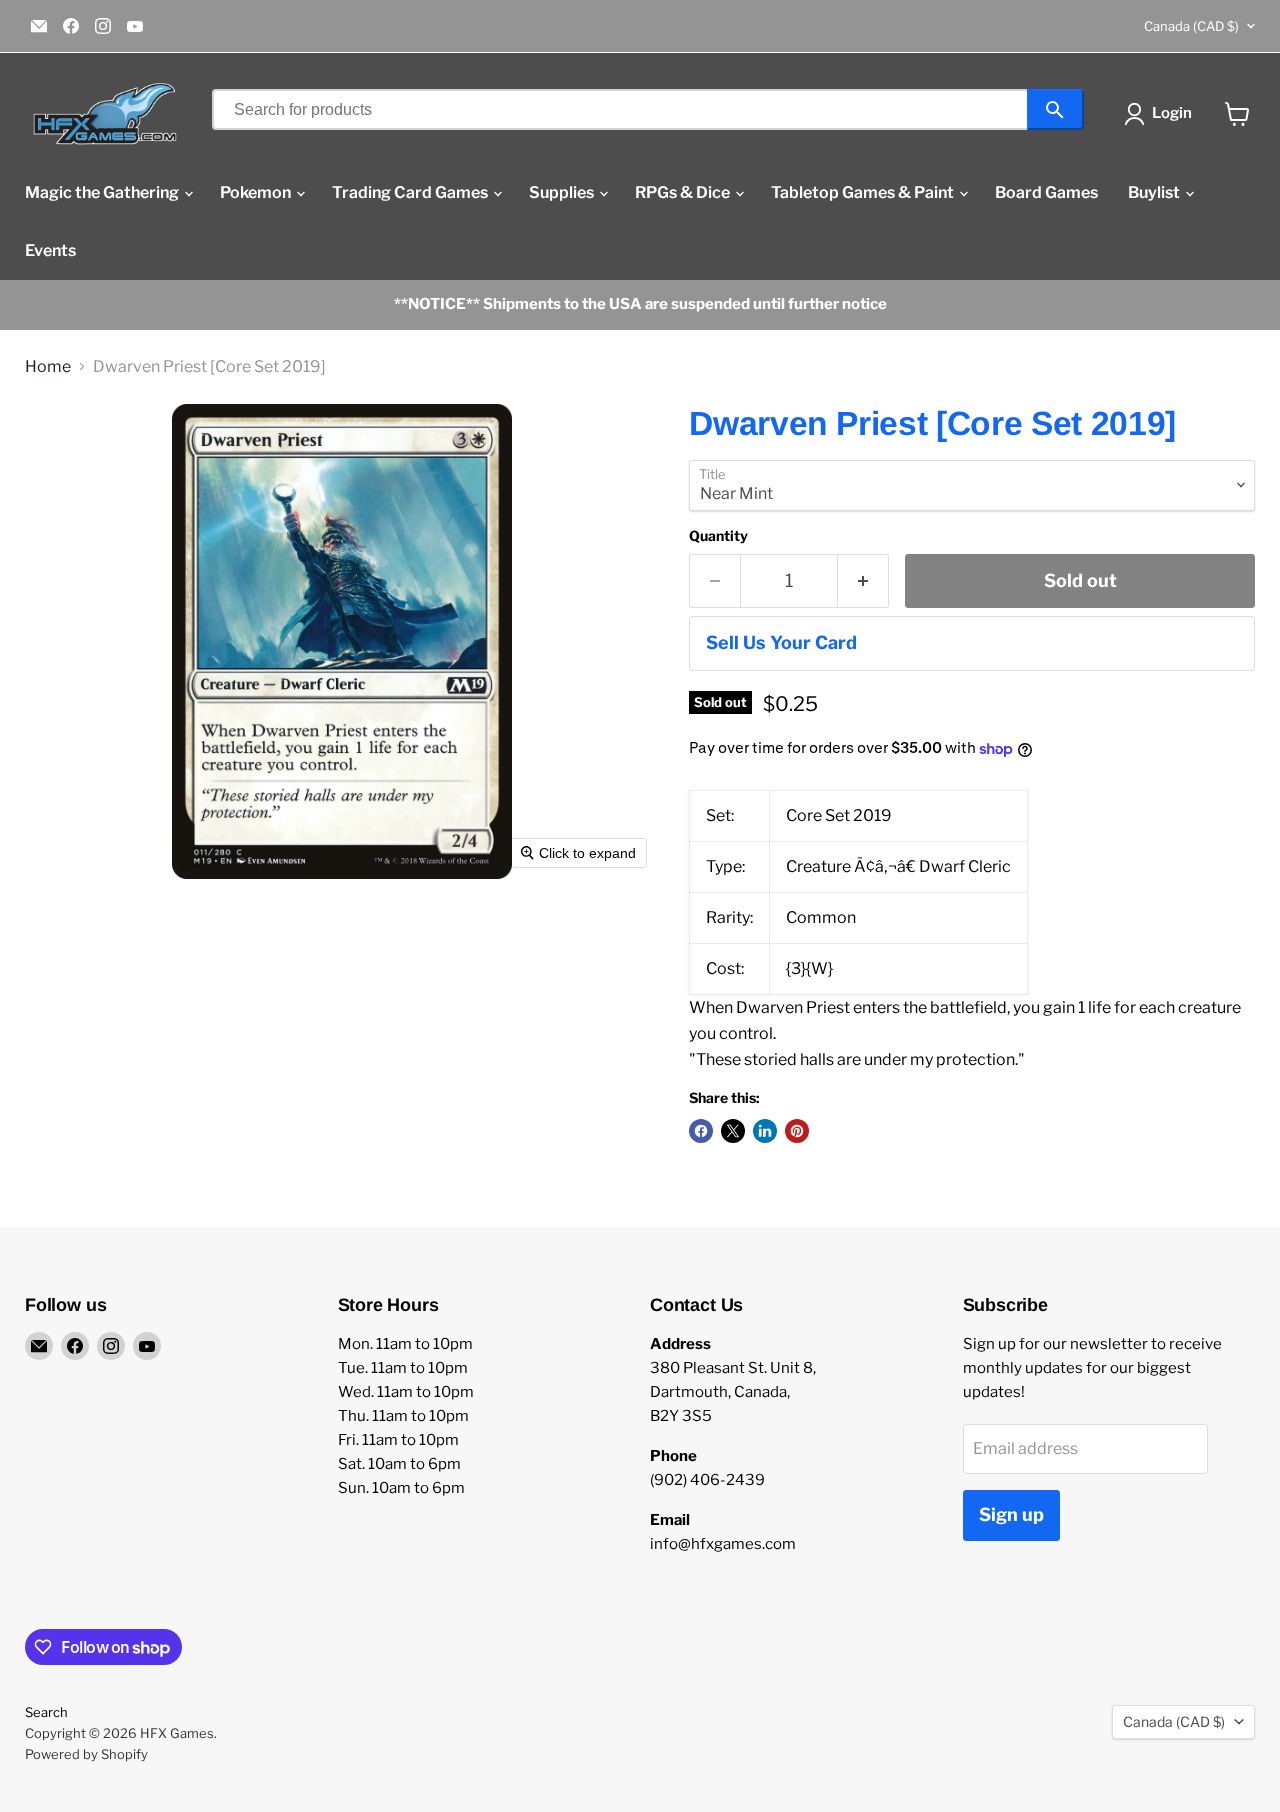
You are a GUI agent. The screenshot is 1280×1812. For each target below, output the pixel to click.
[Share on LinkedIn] (765, 1131)
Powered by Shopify (86, 1754)
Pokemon (257, 192)
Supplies (563, 192)
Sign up (1011, 1514)
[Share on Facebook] (701, 1131)
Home (48, 367)
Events (50, 250)
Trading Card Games (411, 192)
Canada (1191, 26)
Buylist (1155, 192)
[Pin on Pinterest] (797, 1131)
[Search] (1055, 109)
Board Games (1046, 192)
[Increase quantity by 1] (863, 581)
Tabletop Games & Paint (864, 192)
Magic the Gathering (103, 192)
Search (46, 1712)
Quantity (718, 536)
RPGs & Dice (684, 192)
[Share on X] (733, 1131)
